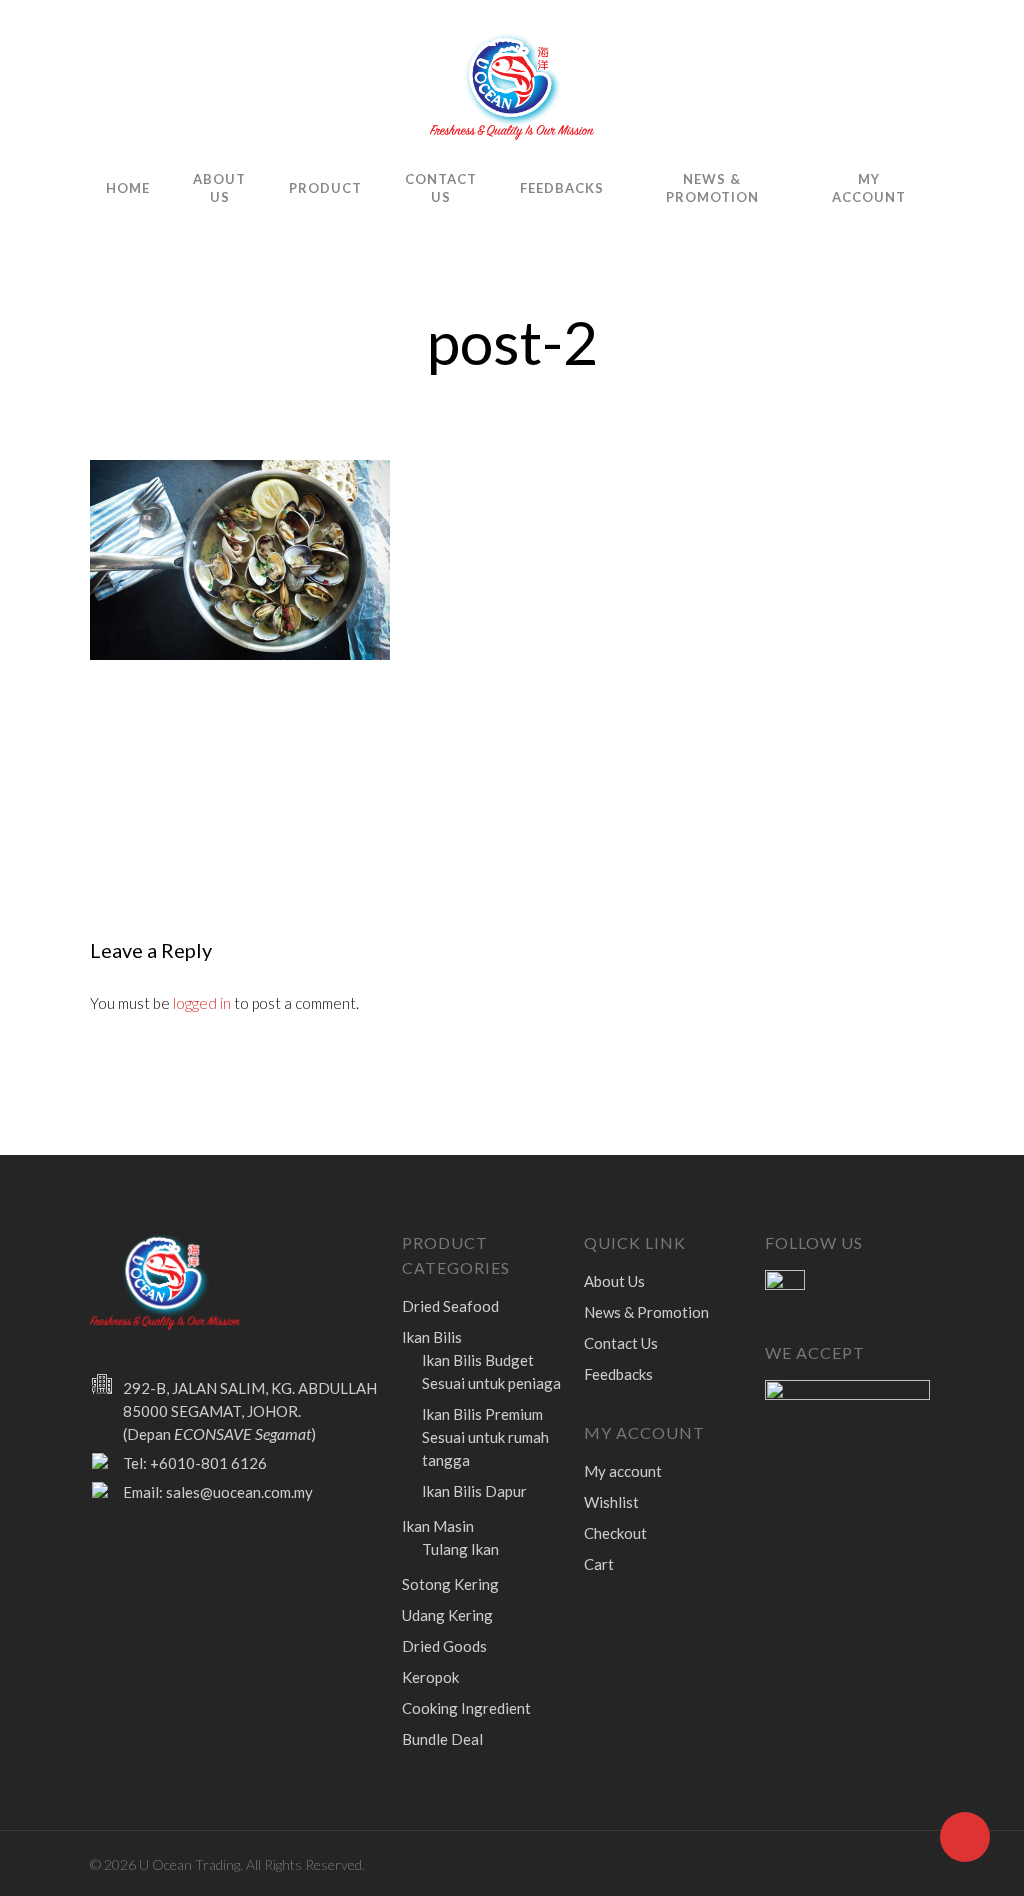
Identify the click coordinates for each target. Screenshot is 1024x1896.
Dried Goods (444, 1646)
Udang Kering (447, 1615)
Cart (599, 1564)
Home (128, 188)
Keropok (430, 1677)
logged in (202, 1003)
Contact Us (441, 188)
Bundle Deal (442, 1739)
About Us (219, 188)
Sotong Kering (450, 1584)
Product (325, 188)
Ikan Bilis (432, 1337)
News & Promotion (712, 188)
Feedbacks (562, 188)
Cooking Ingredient (466, 1708)
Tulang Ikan (460, 1549)
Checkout (615, 1533)
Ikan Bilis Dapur (474, 1491)
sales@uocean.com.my (239, 1492)
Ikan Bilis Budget (491, 1371)
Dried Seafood (450, 1306)
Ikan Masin (438, 1526)
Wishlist (611, 1502)
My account (869, 188)
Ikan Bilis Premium (485, 1437)
